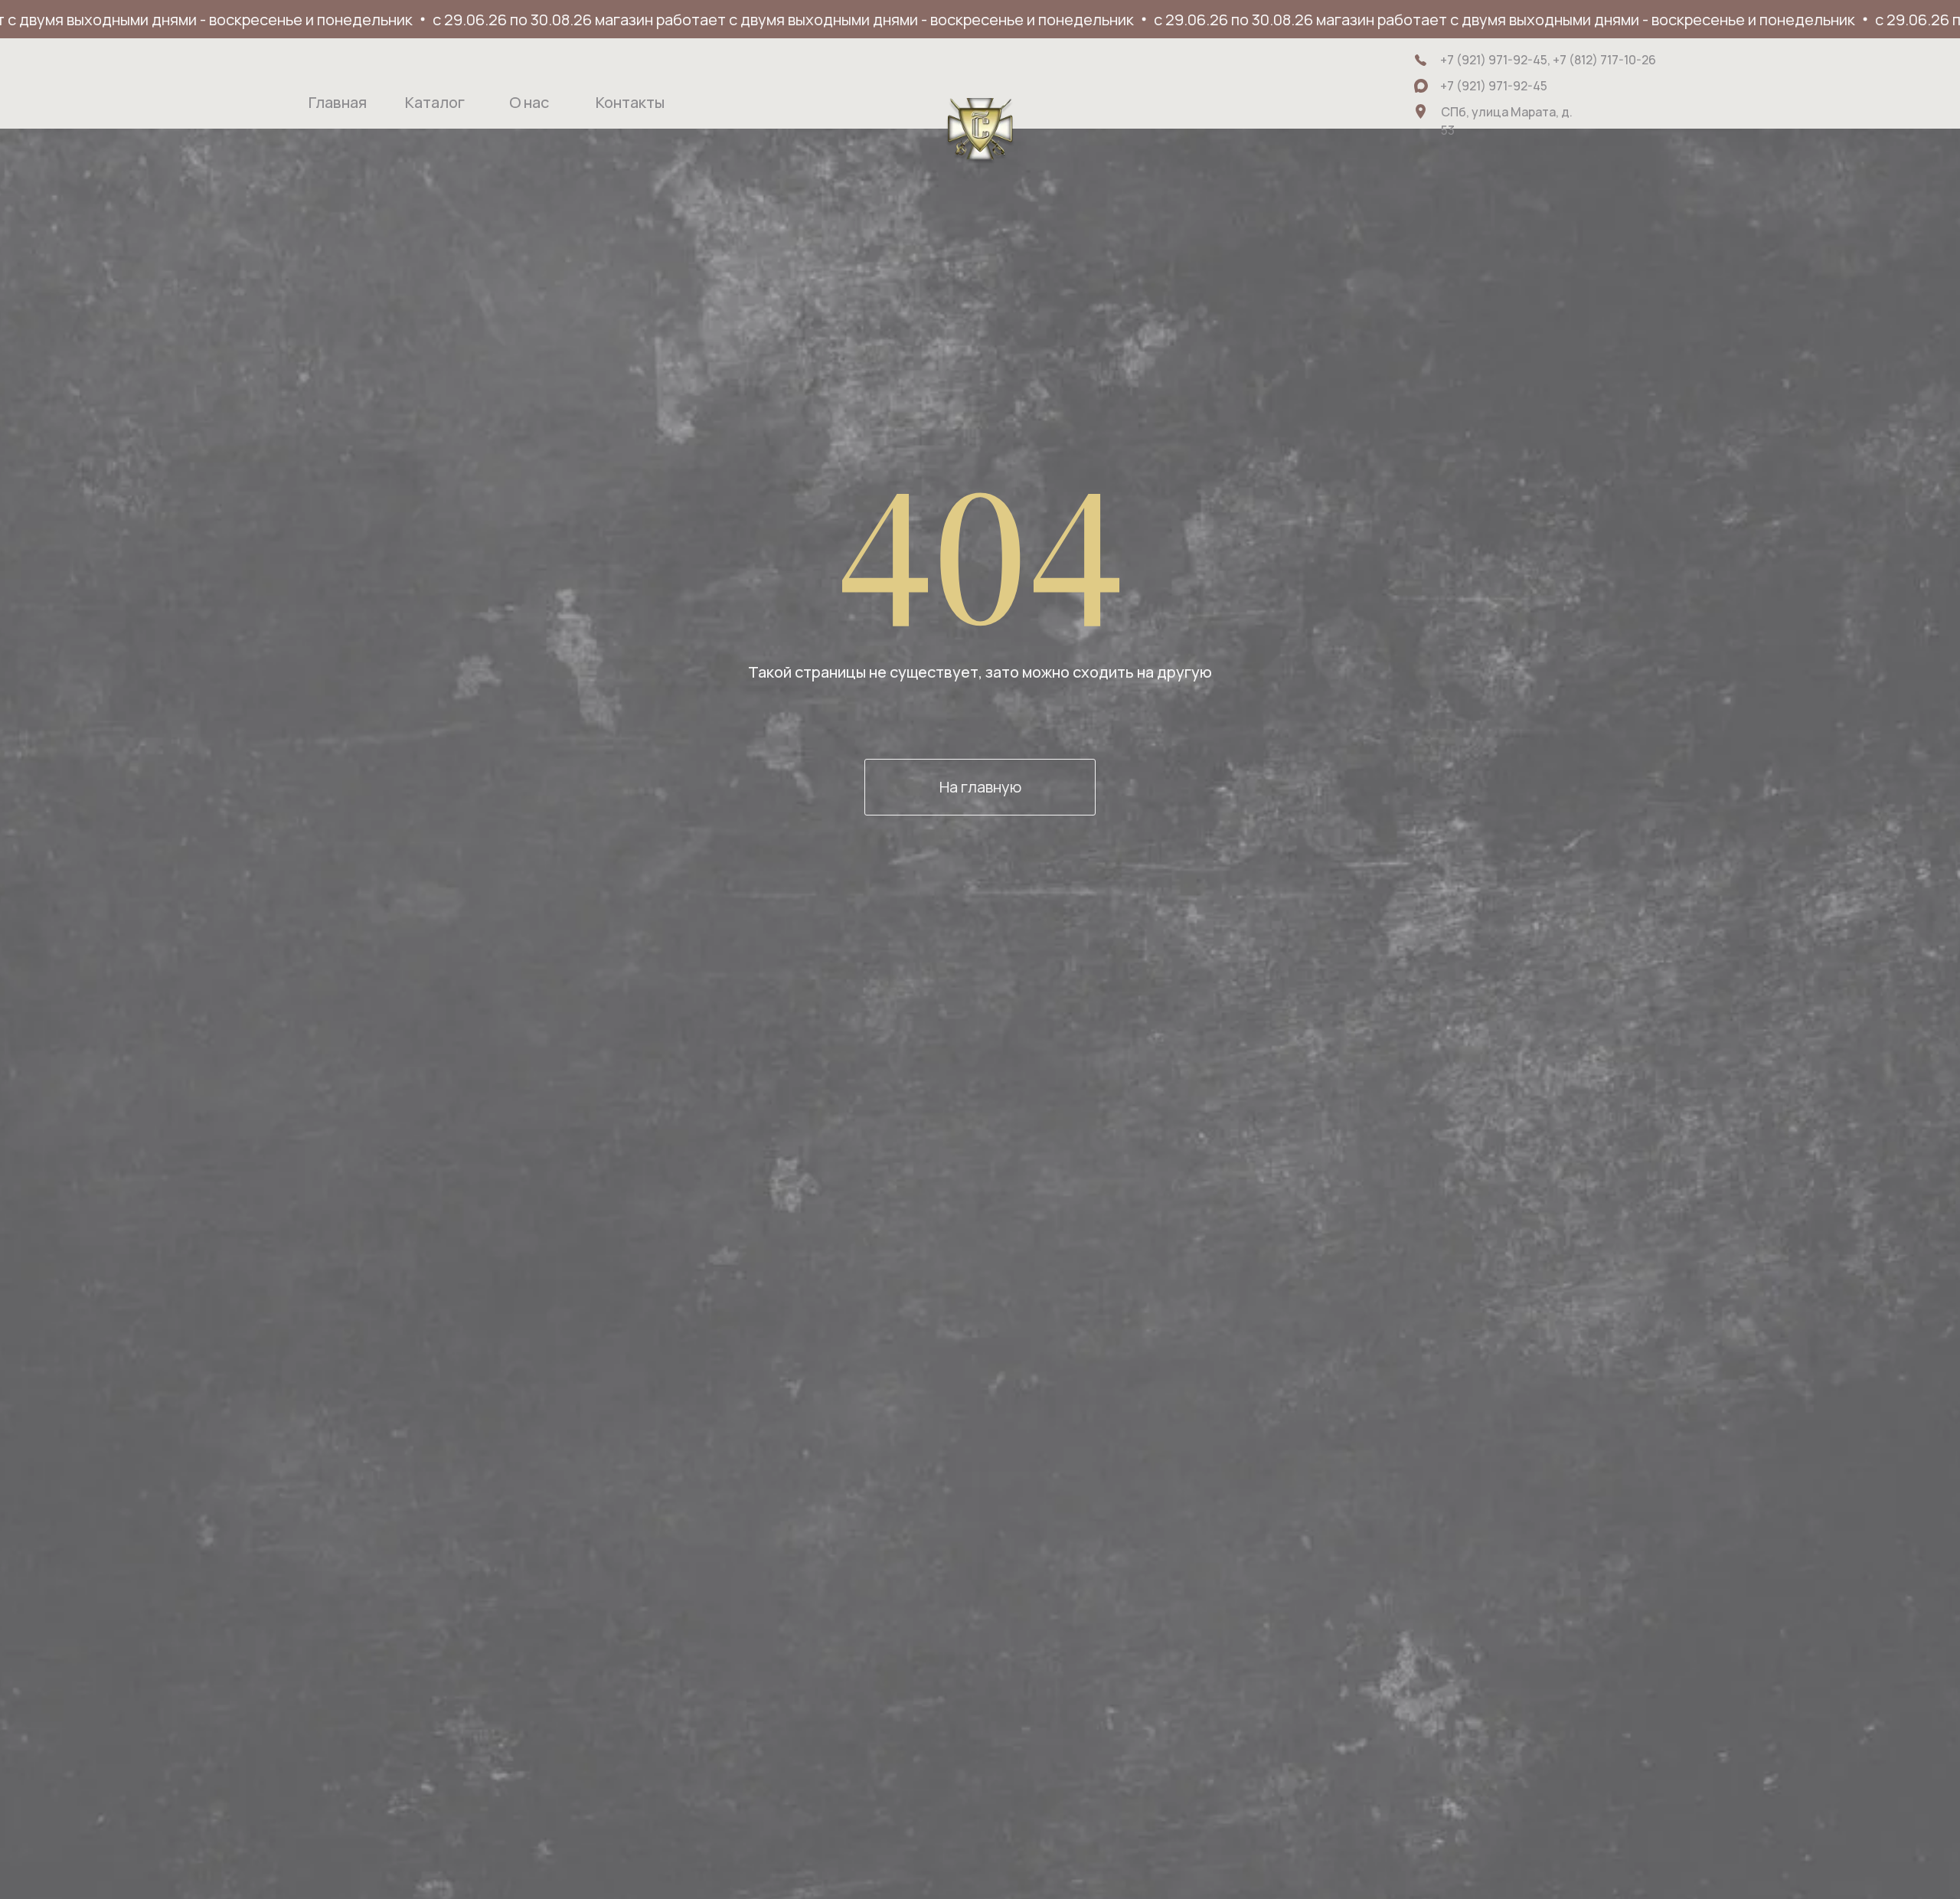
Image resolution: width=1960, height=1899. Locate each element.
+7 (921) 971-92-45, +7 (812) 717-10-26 (1548, 60)
